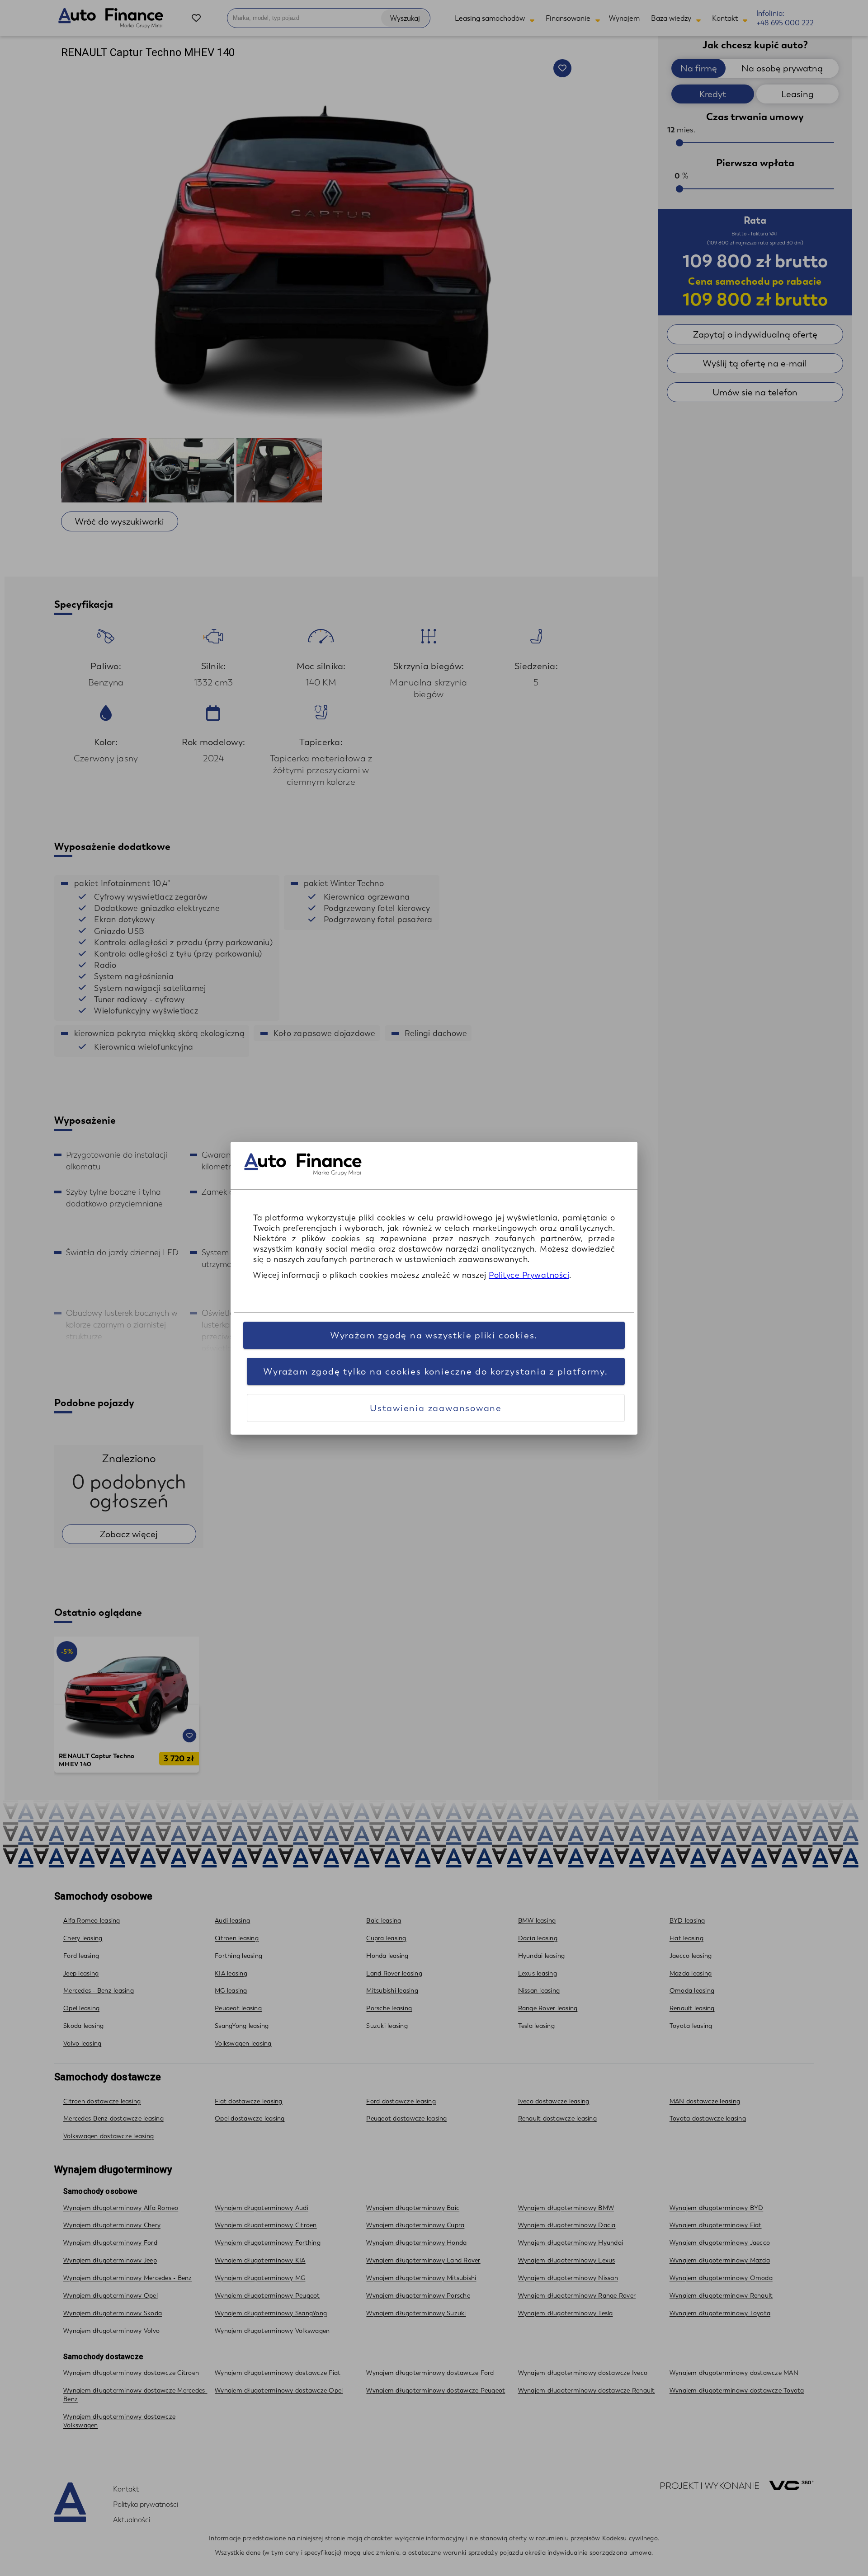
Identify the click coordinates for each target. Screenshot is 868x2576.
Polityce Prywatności (529, 1275)
